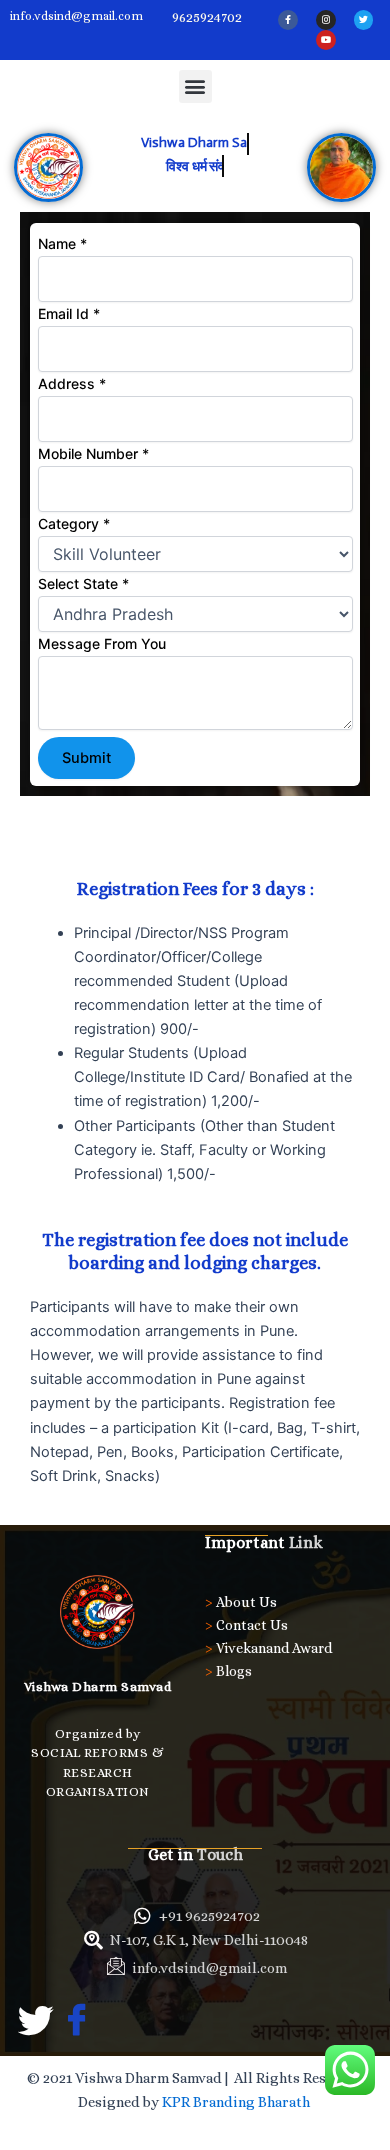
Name (62, 243)
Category (74, 523)
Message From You (102, 643)
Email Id (69, 313)
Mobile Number (93, 453)
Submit (86, 758)
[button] (195, 86)
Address (72, 383)
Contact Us (252, 1625)
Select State (83, 583)
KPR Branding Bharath (237, 2102)
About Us (246, 1602)
